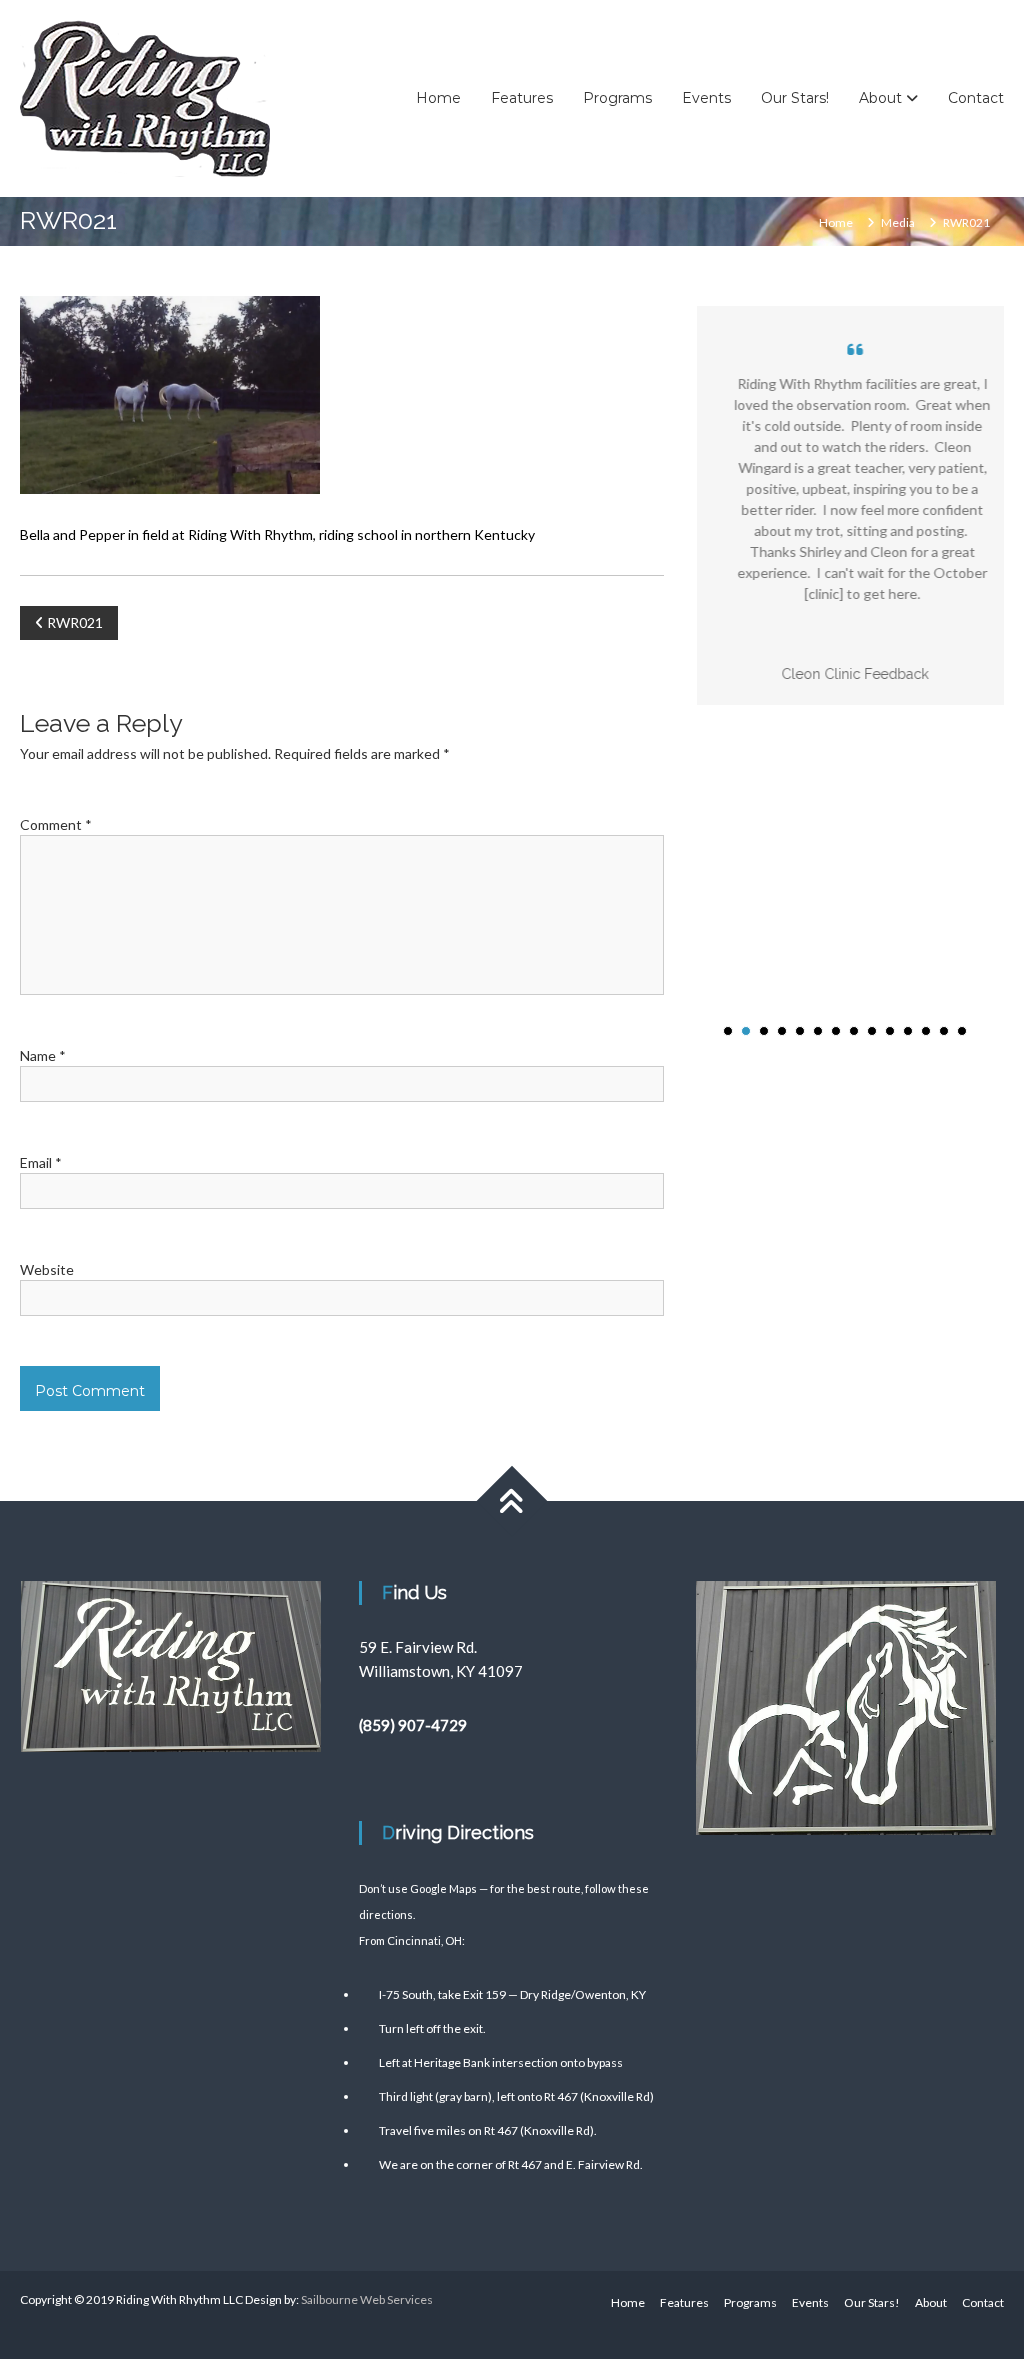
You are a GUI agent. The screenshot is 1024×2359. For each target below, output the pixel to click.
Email (41, 1162)
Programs (617, 98)
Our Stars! (795, 98)
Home (438, 98)
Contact (976, 98)
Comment (56, 824)
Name (43, 1055)
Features (522, 98)
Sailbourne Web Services (367, 2299)
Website (47, 1269)
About (880, 98)
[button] (728, 1031)
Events (706, 98)
